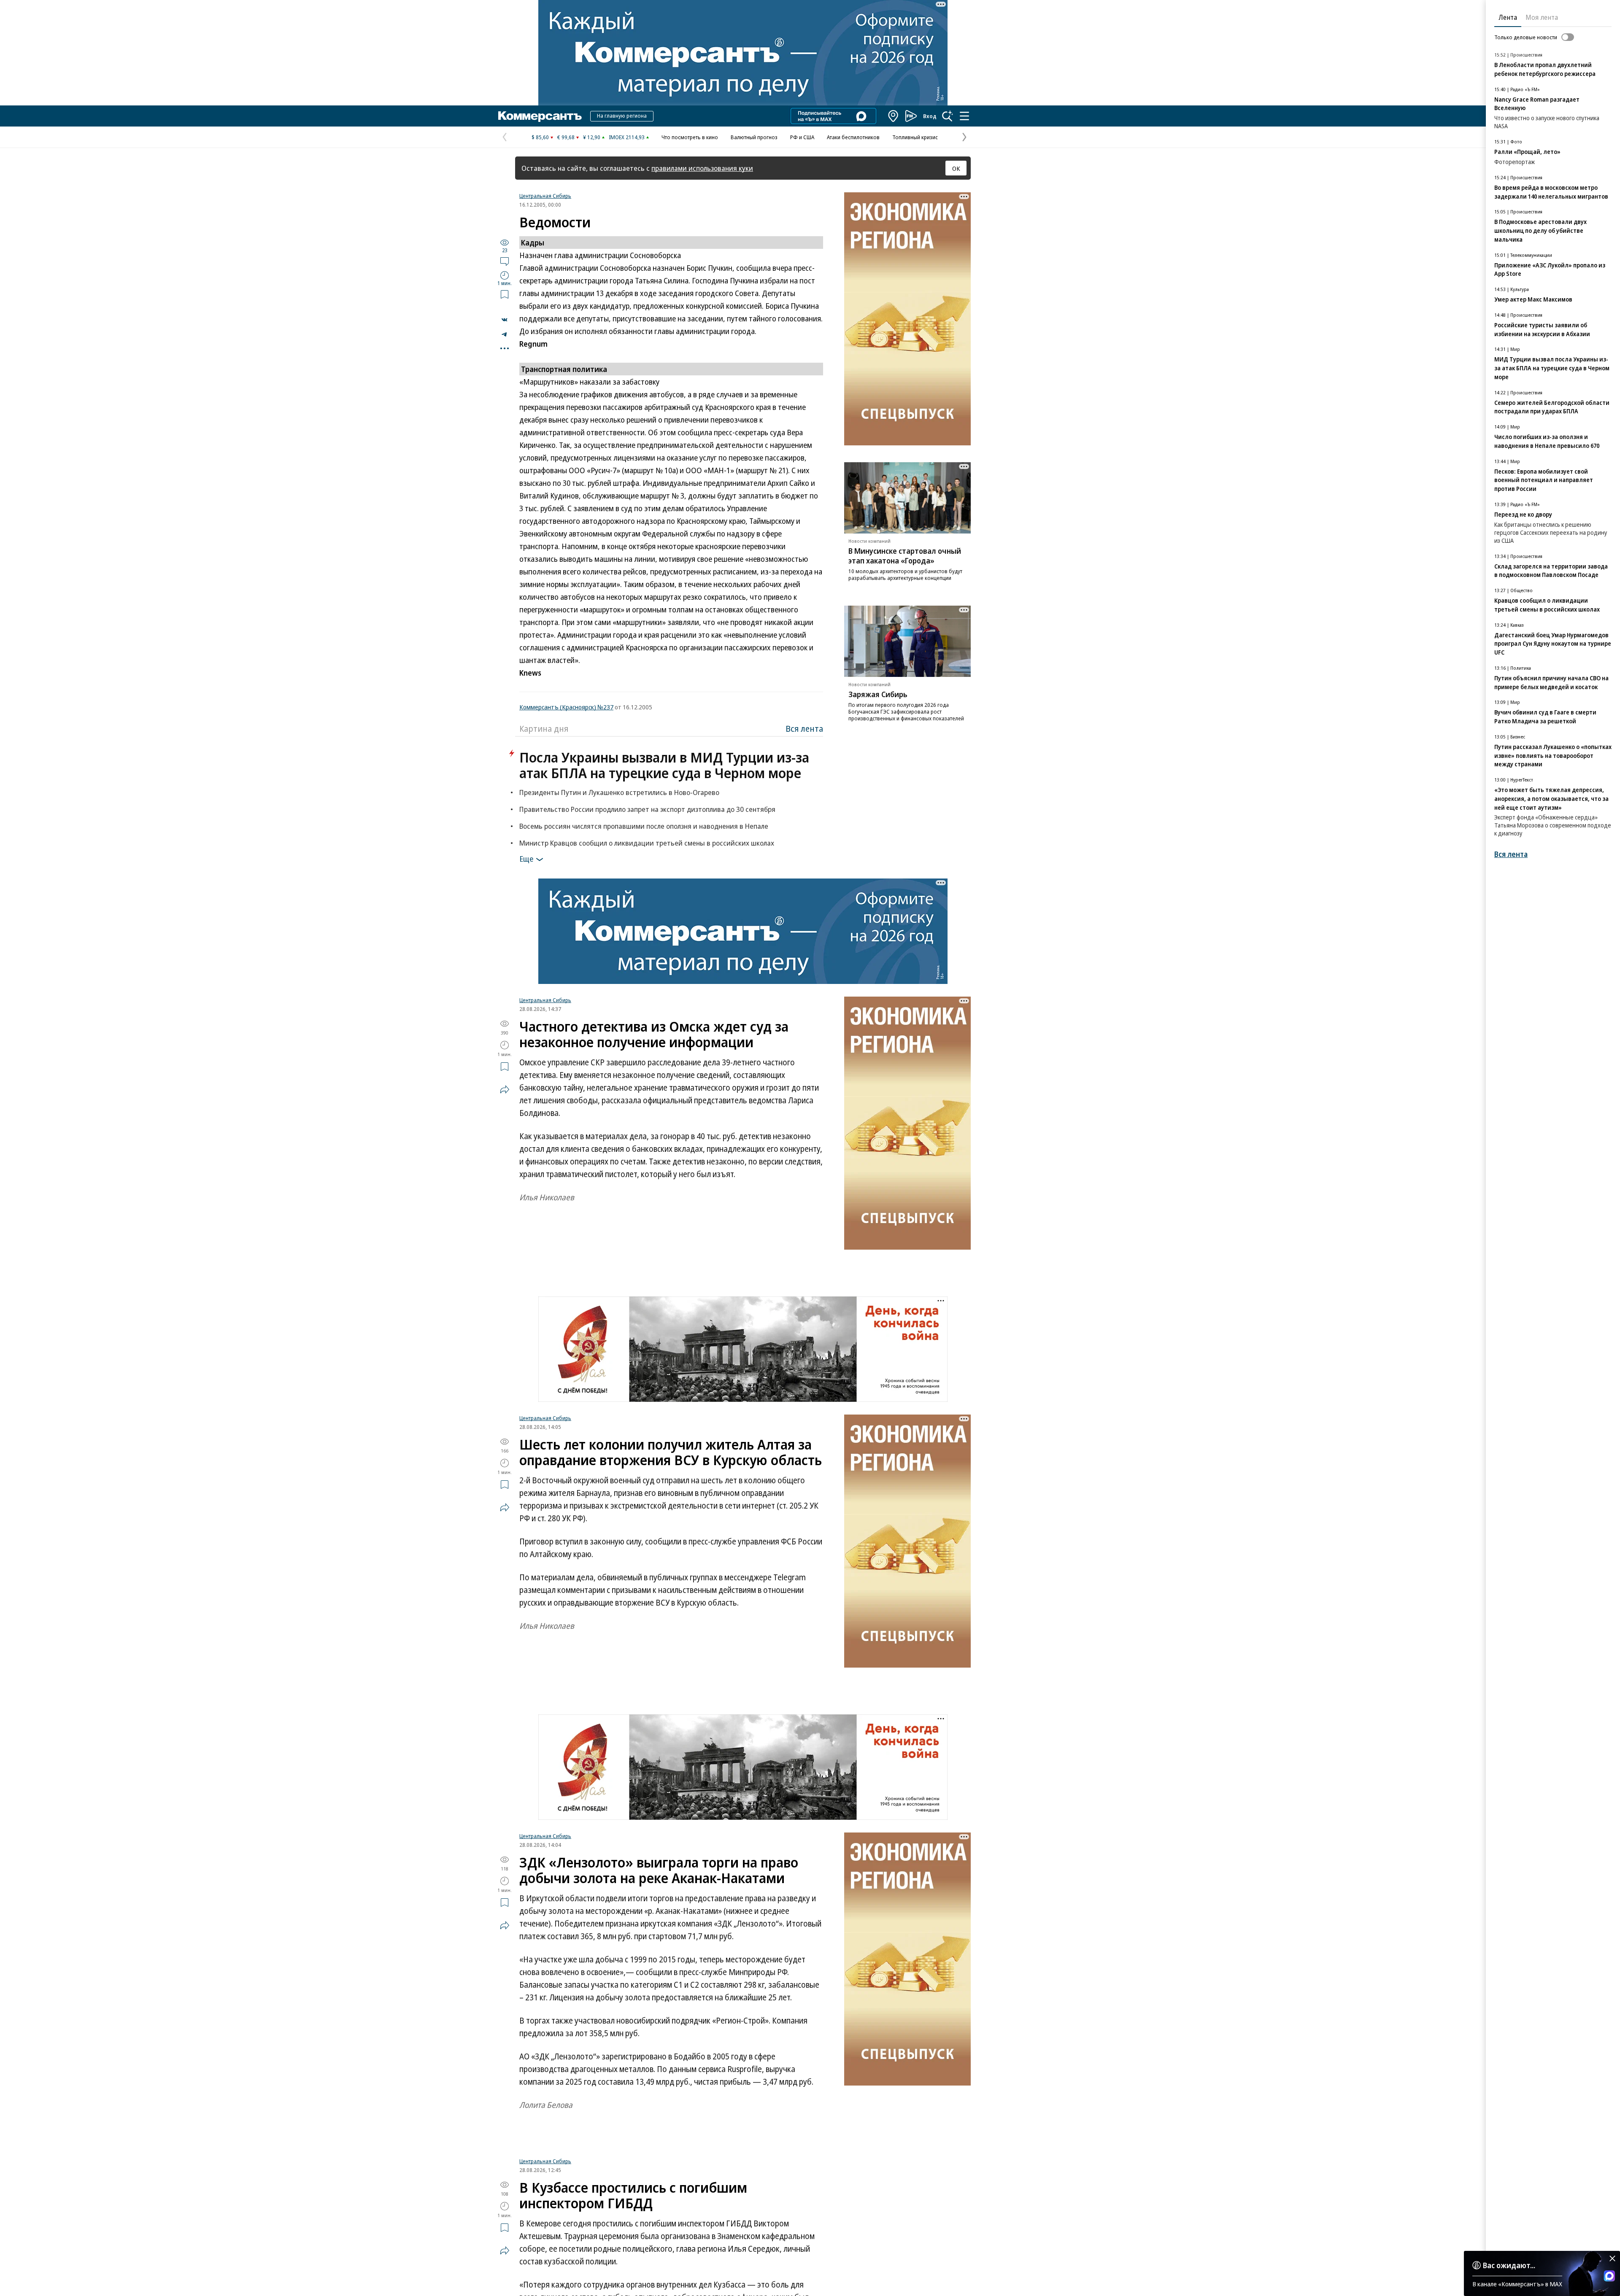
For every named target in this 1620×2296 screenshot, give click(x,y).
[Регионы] (894, 116)
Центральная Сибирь (545, 196)
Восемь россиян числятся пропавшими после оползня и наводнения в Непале (644, 826)
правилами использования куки (702, 168)
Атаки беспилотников (853, 137)
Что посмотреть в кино (690, 137)
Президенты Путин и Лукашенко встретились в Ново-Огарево (619, 792)
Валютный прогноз (754, 137)
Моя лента (1542, 17)
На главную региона (622, 116)
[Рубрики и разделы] (964, 116)
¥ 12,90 (592, 137)
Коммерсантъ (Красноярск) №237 (566, 707)
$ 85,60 (540, 137)
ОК (956, 168)
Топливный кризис (915, 137)
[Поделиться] (505, 320)
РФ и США (802, 137)
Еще (526, 859)
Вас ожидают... (1509, 2265)
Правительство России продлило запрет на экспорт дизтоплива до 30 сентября (647, 809)
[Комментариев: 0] (505, 261)
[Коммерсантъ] (540, 116)
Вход (930, 116)
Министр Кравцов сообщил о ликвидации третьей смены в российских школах (647, 843)
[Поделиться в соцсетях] (505, 1089)
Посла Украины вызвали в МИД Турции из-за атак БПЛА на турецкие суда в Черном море (664, 765)
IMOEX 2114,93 (627, 137)
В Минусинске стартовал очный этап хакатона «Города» (905, 556)
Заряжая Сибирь (878, 694)
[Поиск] (948, 116)
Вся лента (804, 729)
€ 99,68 (566, 137)
